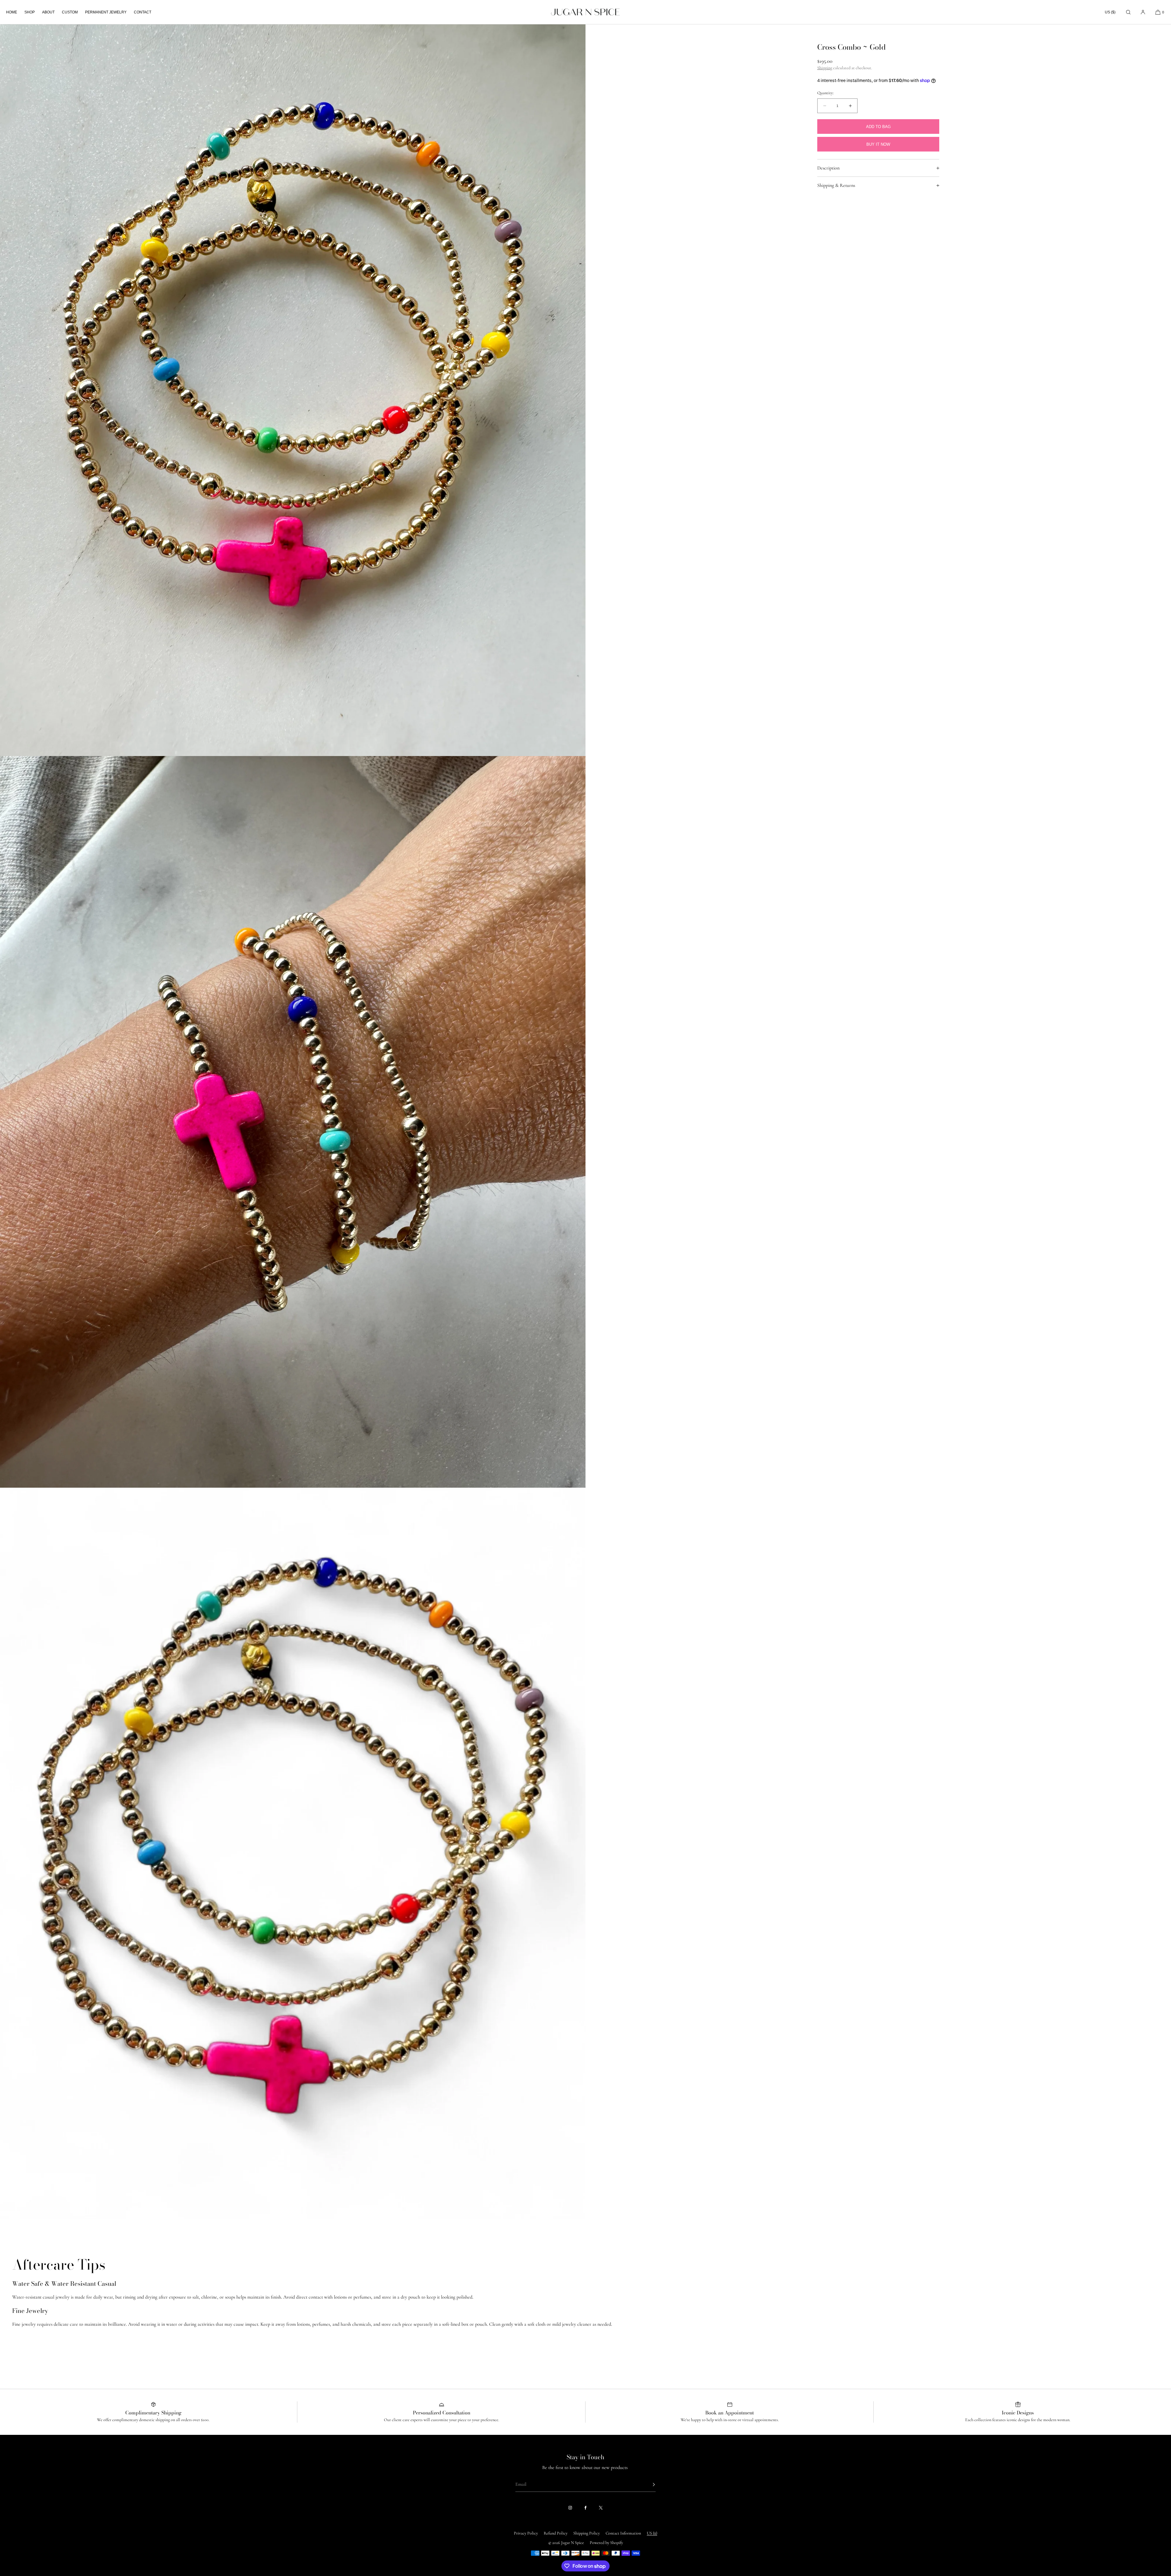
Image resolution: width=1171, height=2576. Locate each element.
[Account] (1143, 12)
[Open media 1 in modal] (293, 390)
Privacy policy (526, 2533)
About (48, 12)
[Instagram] (570, 2508)
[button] (1128, 12)
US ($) (1110, 12)
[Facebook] (585, 2508)
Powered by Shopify (606, 2543)
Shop (30, 12)
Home (12, 12)
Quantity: (825, 93)
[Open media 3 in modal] (293, 1854)
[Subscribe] (648, 2485)
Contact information (623, 2533)
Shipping (825, 68)
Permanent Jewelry (106, 12)
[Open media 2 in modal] (293, 1122)
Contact (143, 12)
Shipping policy (587, 2533)
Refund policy (556, 2533)
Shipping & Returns (836, 185)
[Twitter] (601, 2508)
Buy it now (878, 144)
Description (828, 168)
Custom (70, 12)
